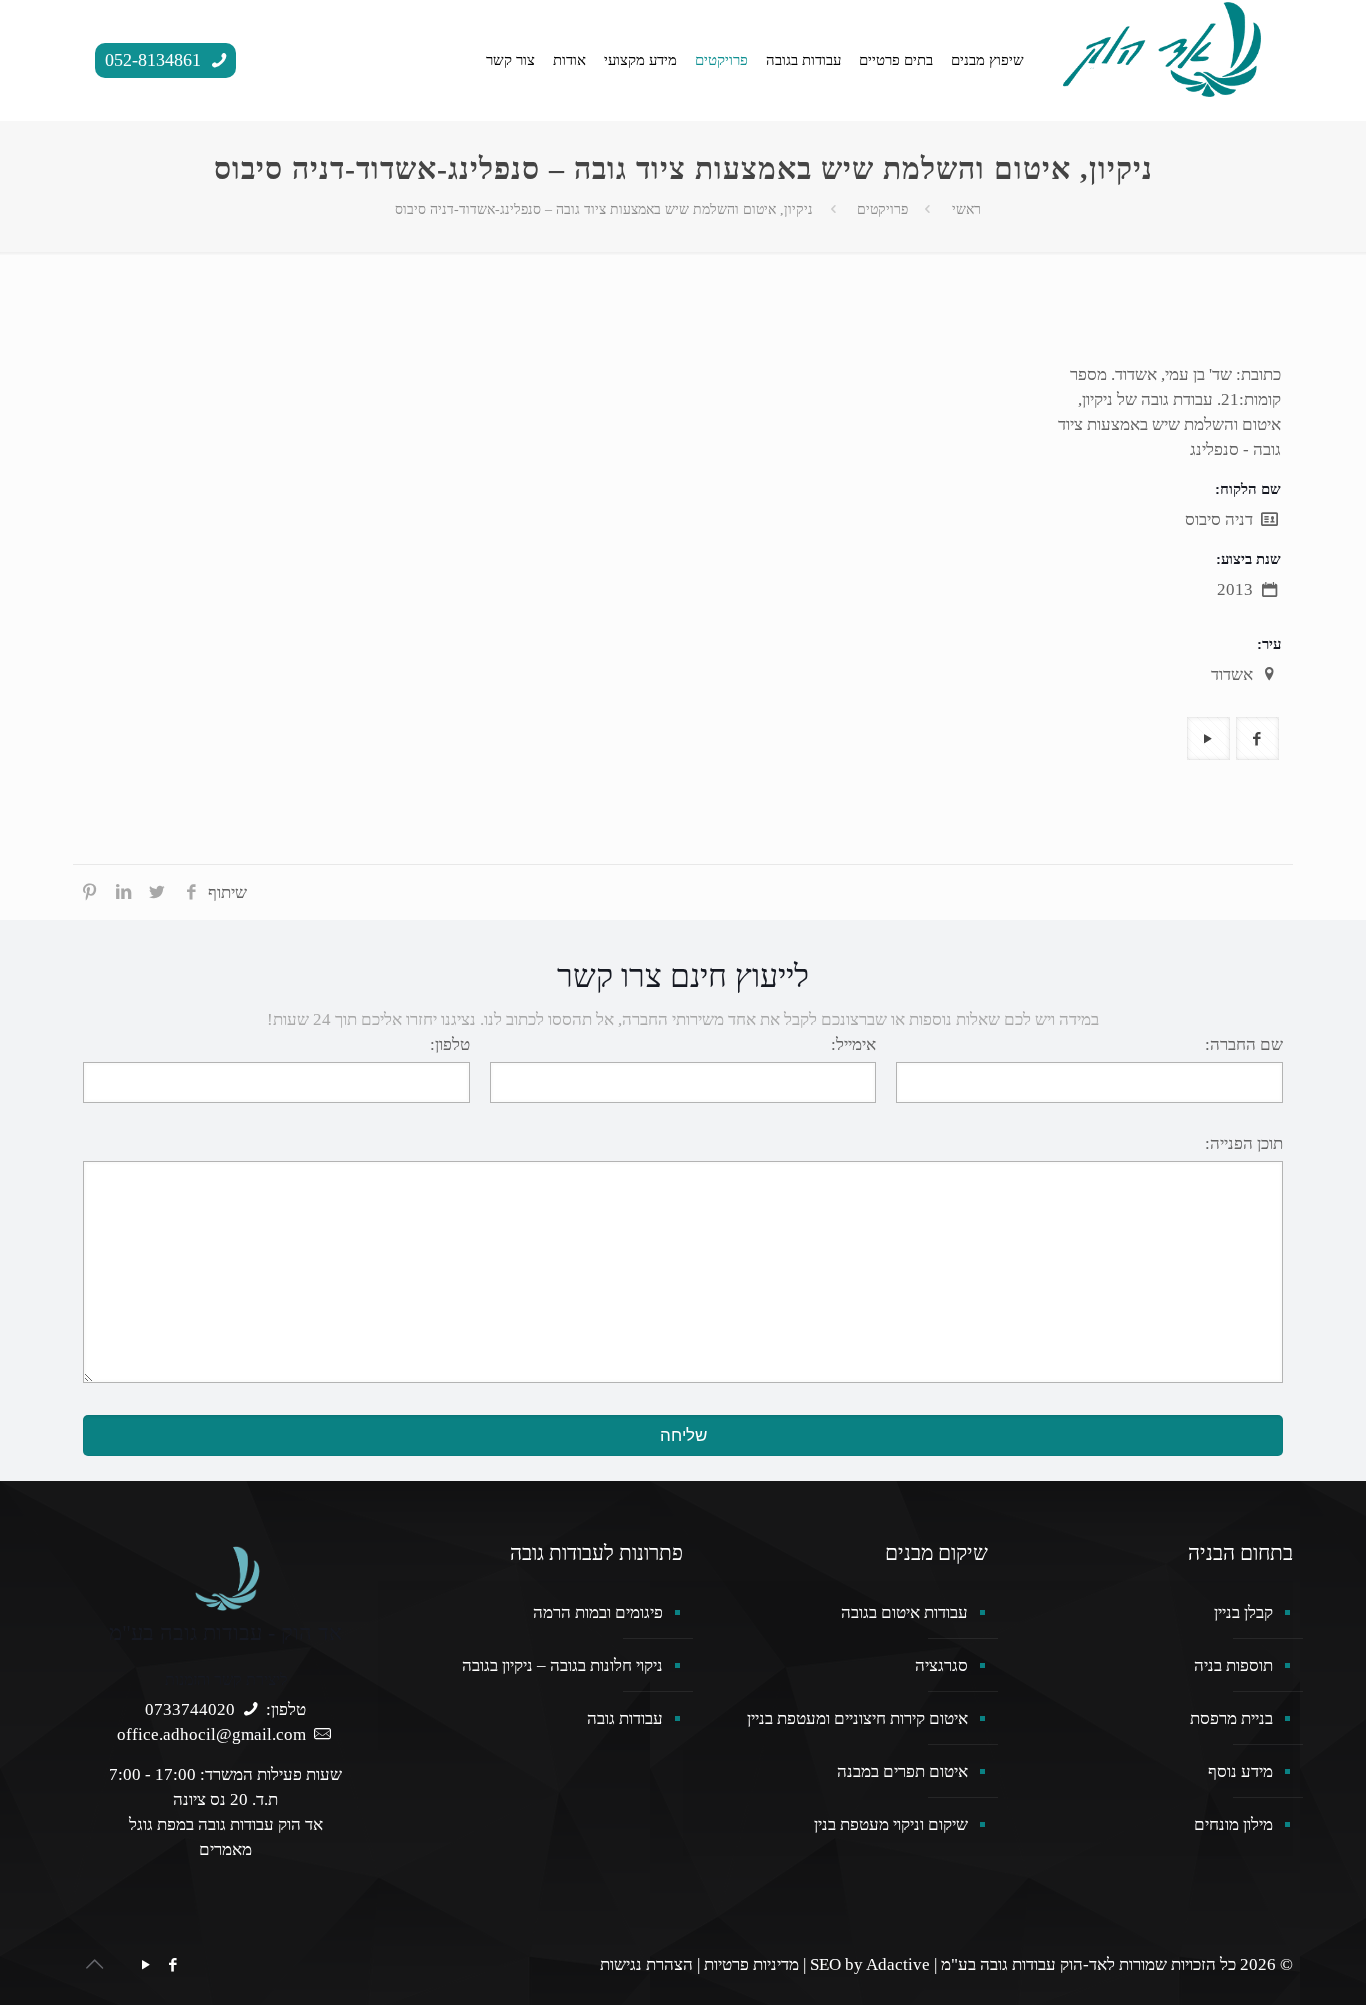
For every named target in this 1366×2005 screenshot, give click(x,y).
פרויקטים (882, 209)
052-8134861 (155, 60)
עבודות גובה (625, 1718)
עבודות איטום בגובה (904, 1612)
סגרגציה (941, 1665)
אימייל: (853, 1044)
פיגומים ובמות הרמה (598, 1612)
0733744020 (190, 1709)
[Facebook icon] (172, 1965)
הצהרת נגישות (646, 1964)
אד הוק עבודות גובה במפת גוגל (226, 1824)
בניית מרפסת (1231, 1718)
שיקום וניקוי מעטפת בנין (891, 1824)
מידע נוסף (1240, 1771)
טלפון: (450, 1044)
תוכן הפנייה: (1244, 1143)
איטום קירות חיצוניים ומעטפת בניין (857, 1718)
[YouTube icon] (145, 1965)
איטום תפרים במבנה (902, 1771)
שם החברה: (1244, 1044)
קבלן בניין (1243, 1612)
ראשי (966, 209)
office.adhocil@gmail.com (211, 1734)
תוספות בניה (1233, 1665)
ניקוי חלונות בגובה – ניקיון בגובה (562, 1665)
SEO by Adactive (870, 1964)
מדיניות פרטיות (751, 1964)
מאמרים (225, 1849)
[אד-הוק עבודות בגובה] (1162, 47)
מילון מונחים (1233, 1824)
